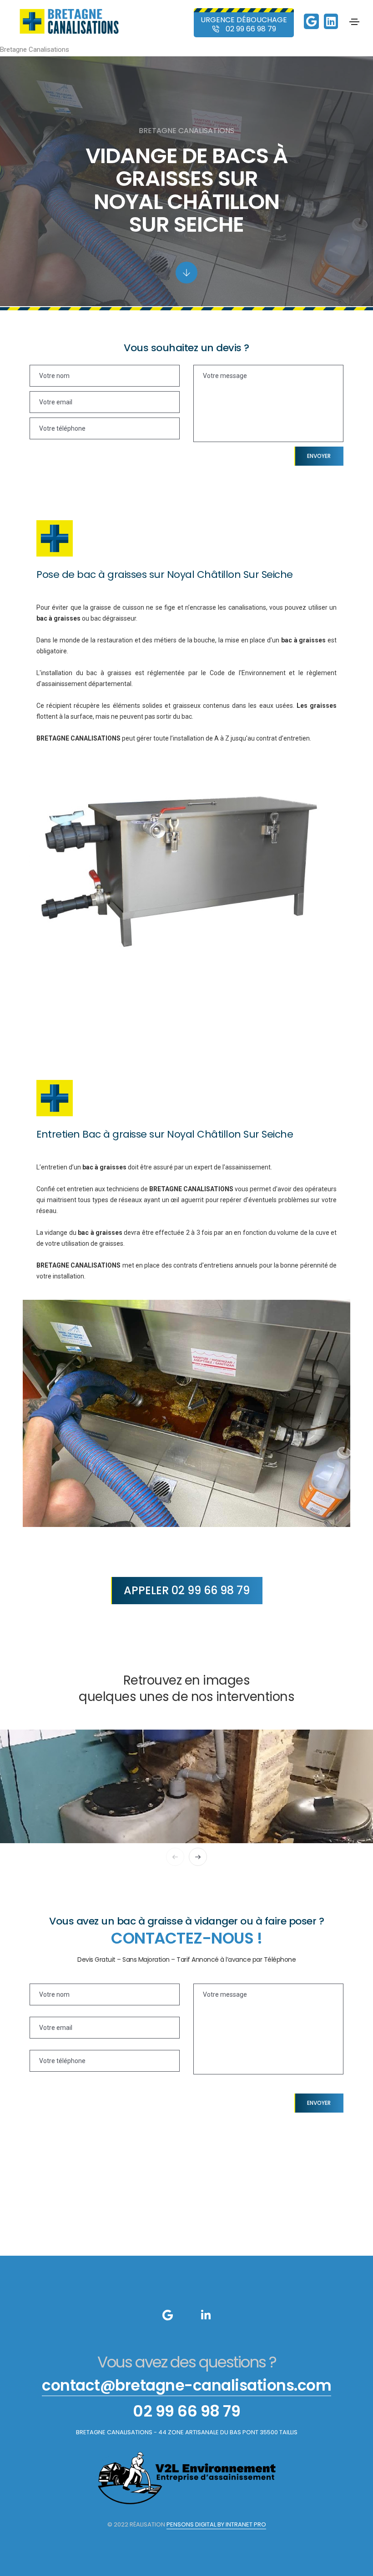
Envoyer (319, 456)
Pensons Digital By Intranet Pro (216, 2524)
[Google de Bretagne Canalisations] (311, 23)
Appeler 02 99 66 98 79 (187, 1590)
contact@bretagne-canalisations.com (186, 2385)
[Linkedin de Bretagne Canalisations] (331, 23)
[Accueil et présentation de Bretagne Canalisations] (69, 21)
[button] (175, 1857)
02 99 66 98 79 (186, 2411)
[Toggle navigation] (354, 22)
